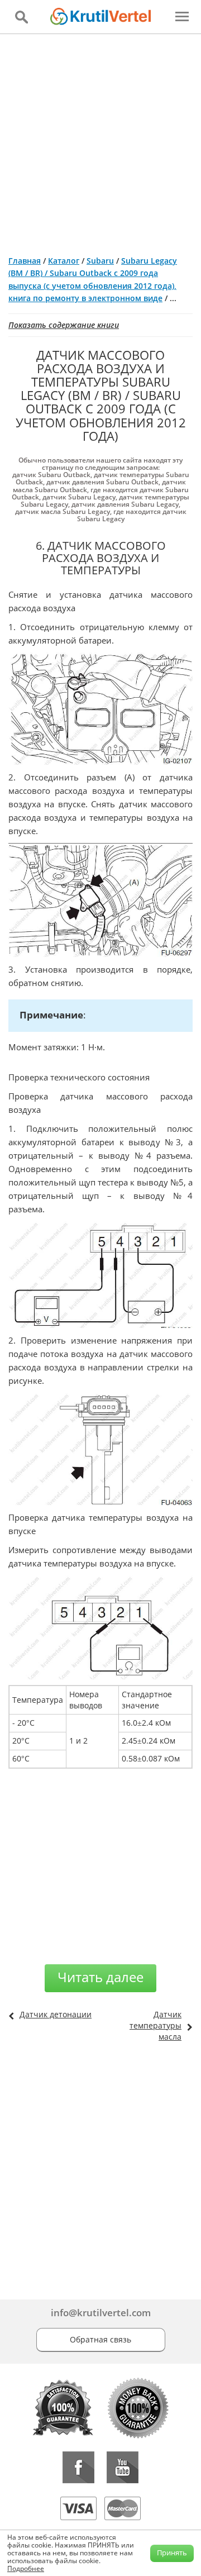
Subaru (100, 261)
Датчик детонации (56, 2014)
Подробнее (26, 2568)
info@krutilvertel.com (101, 2313)
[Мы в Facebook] (78, 2467)
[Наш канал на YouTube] (123, 2467)
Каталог (64, 261)
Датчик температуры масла (155, 2025)
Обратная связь (100, 2339)
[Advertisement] (100, 140)
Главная (25, 261)
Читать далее (100, 1977)
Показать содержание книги (64, 325)
